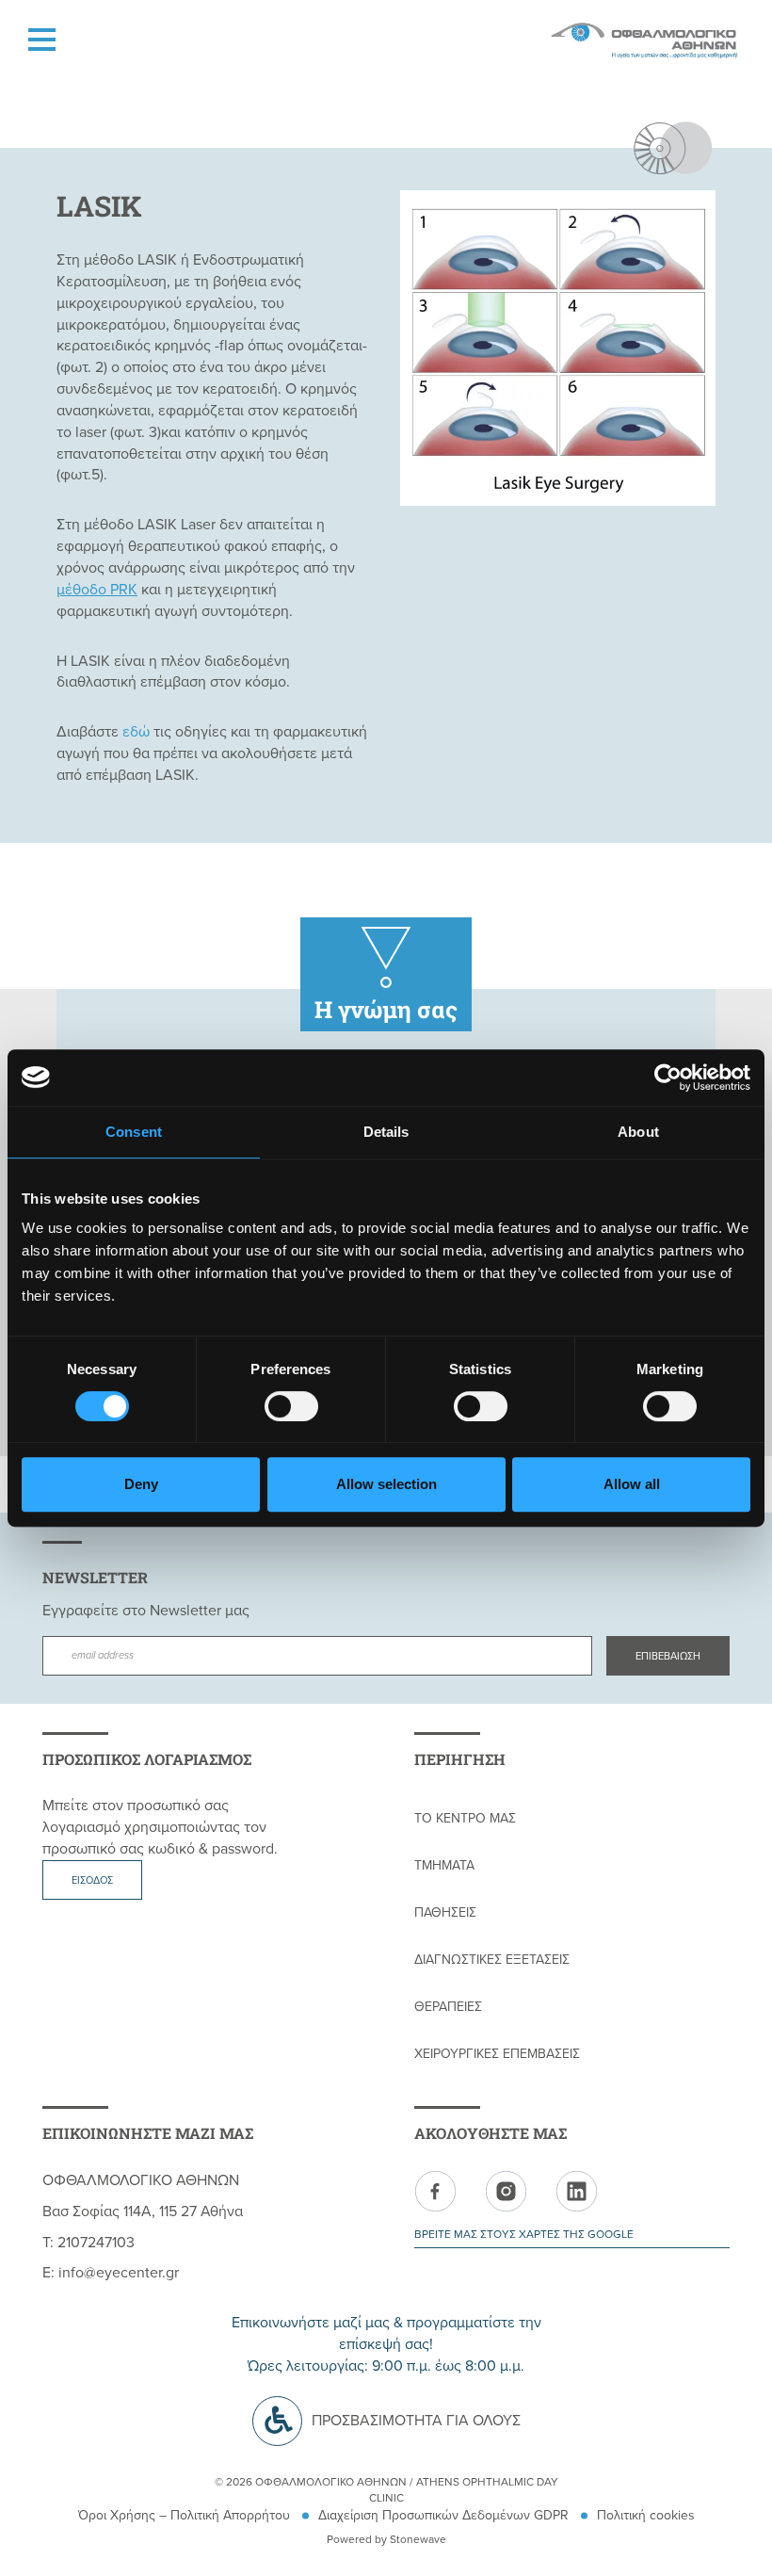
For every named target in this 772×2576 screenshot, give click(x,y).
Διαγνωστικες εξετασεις (492, 1960)
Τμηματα (444, 1865)
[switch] (291, 1406)
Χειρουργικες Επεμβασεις (497, 2054)
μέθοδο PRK (97, 590)
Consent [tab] (134, 1132)
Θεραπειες (448, 2007)
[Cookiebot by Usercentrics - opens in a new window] (668, 1077)
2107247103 (96, 2243)
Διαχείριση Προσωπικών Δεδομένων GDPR (443, 2515)
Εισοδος (92, 1880)
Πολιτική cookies (646, 2515)
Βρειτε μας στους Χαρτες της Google (524, 2234)
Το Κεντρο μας (465, 1818)
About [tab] (638, 1132)
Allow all (632, 1484)
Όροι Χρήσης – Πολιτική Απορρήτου (184, 2515)
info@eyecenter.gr (119, 2273)
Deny (141, 1484)
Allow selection (386, 1484)
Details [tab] (386, 1132)
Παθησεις (445, 1912)
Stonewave (418, 2539)
